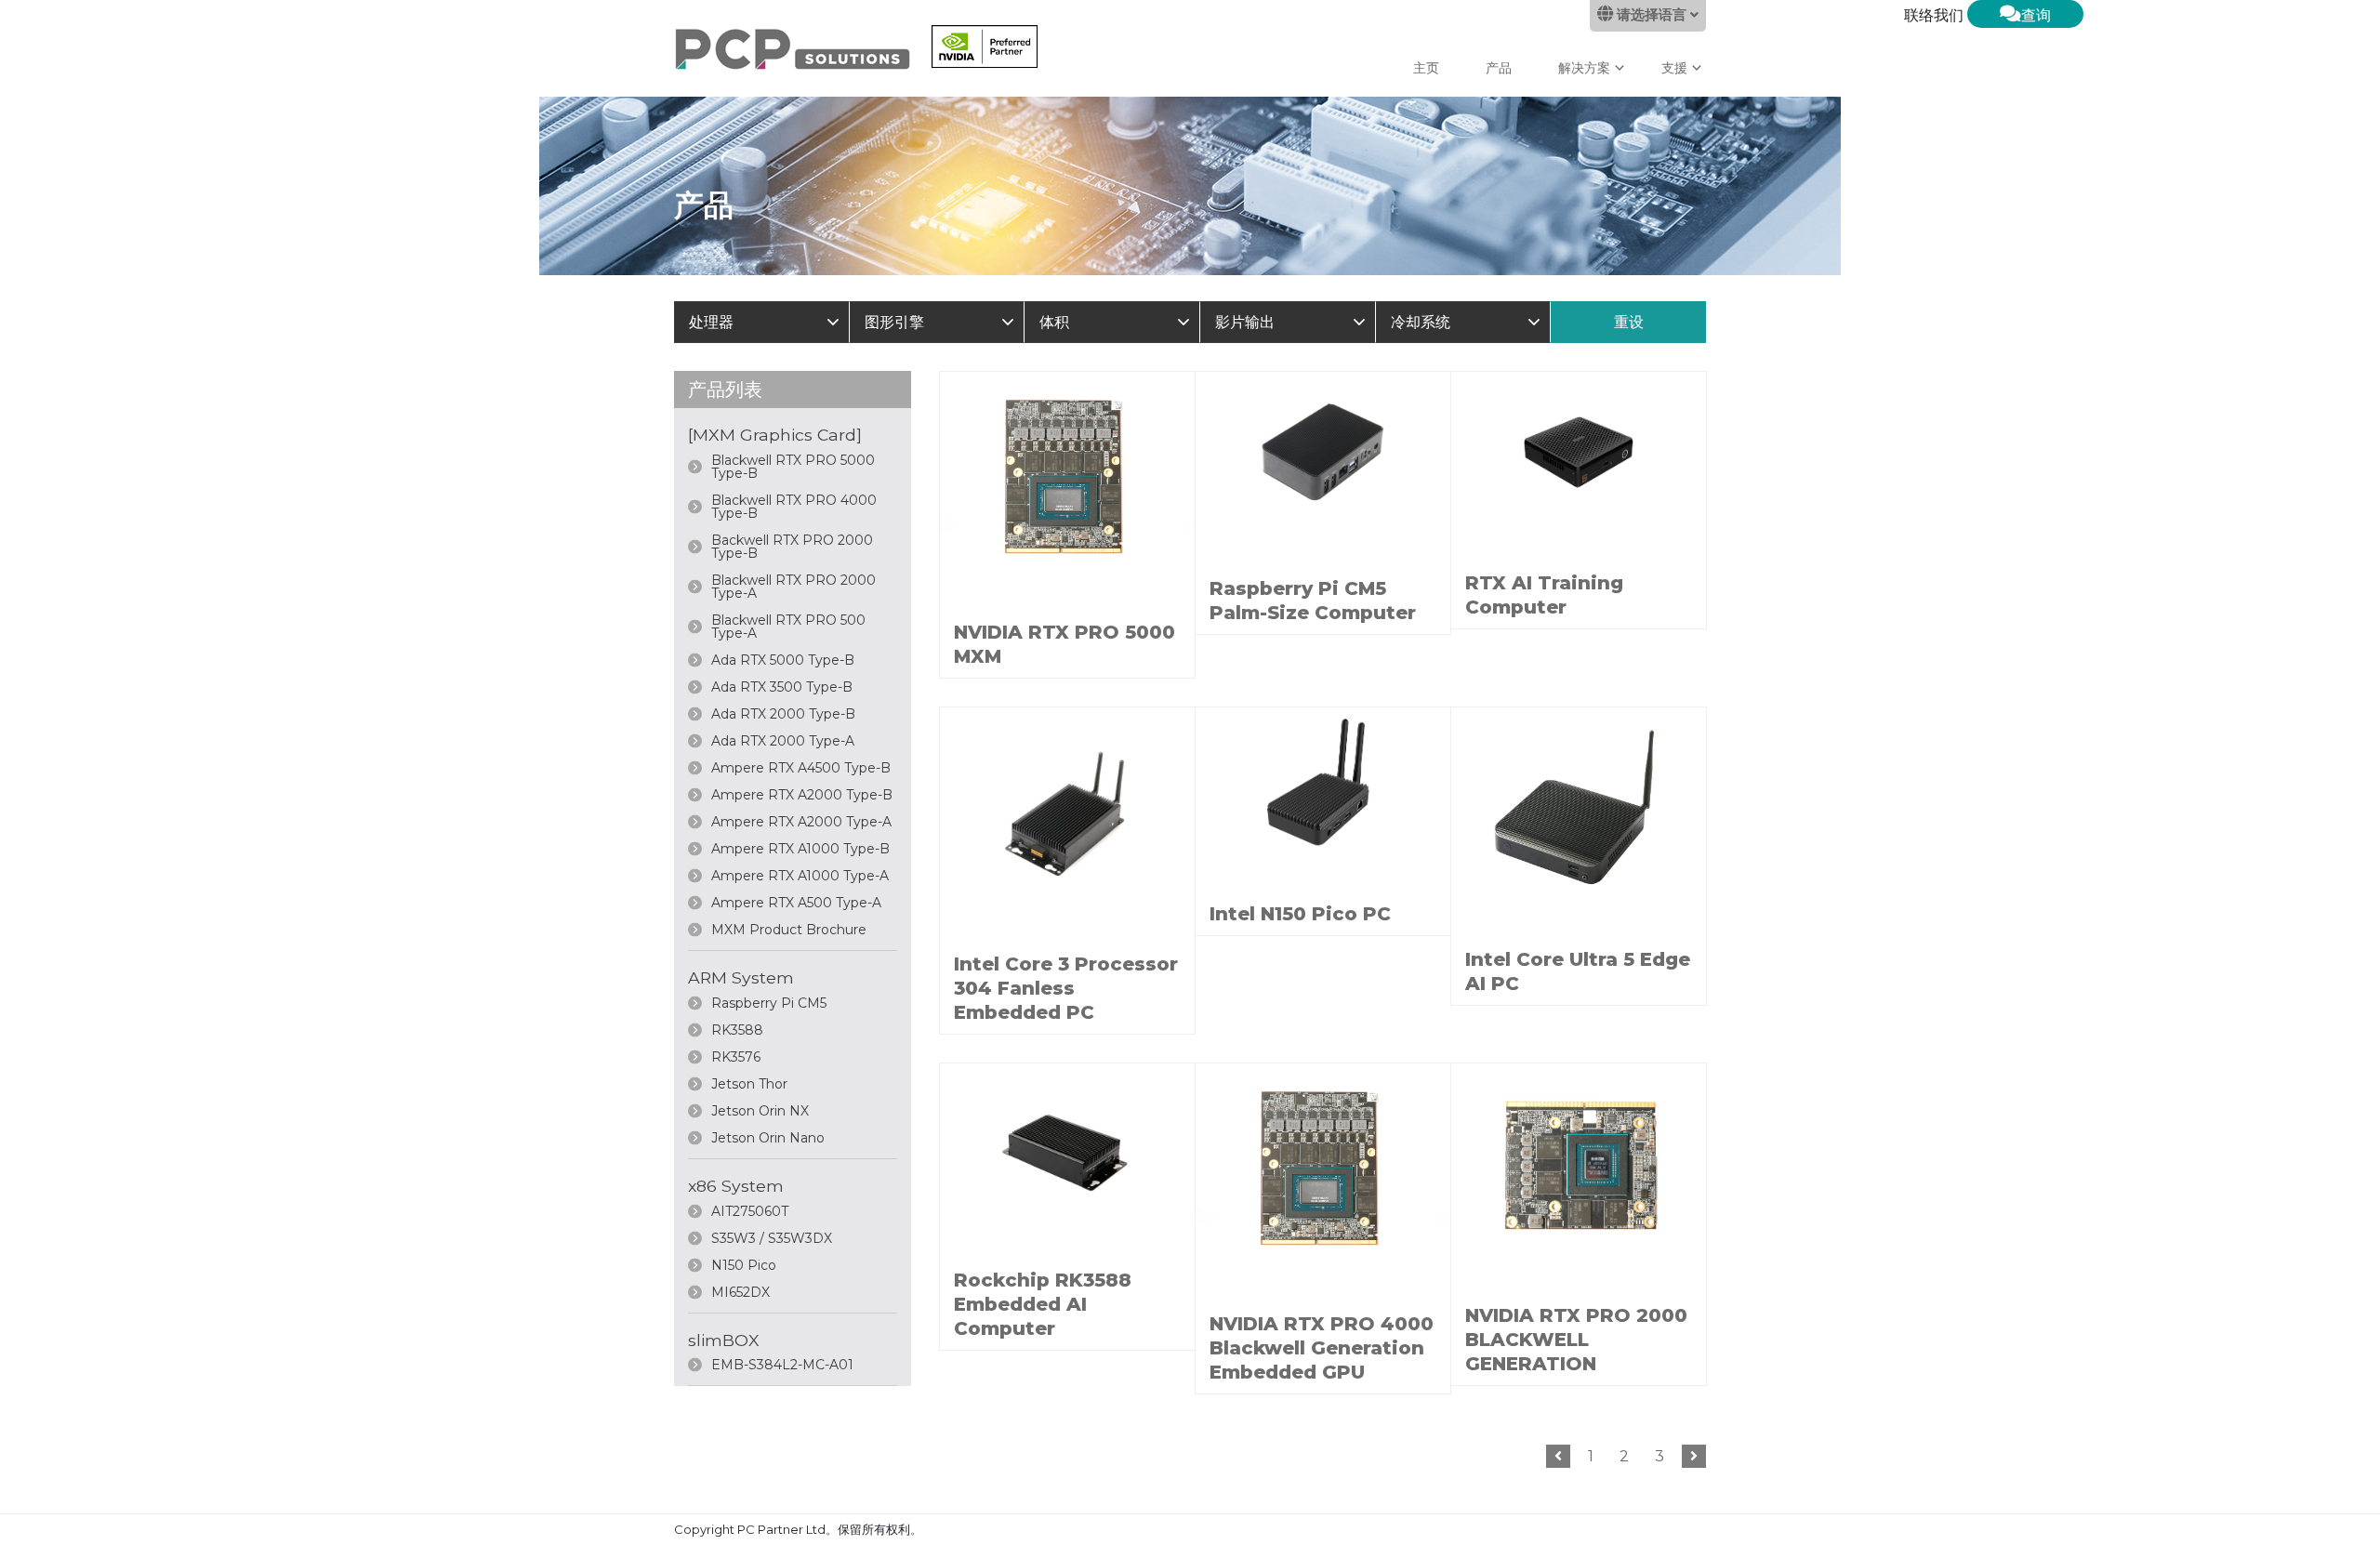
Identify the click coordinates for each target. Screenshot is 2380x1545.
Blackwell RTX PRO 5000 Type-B (793, 467)
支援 (1674, 68)
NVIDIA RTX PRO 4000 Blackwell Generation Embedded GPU (1322, 1348)
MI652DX (740, 1292)
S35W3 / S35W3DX (772, 1238)
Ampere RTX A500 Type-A (796, 903)
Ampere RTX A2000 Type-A (801, 822)
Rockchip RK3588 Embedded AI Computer (1043, 1304)
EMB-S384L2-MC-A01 (782, 1365)
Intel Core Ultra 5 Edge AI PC (1578, 971)
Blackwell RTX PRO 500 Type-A (788, 627)
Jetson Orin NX (760, 1111)
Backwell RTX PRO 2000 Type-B (792, 547)
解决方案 (1584, 68)
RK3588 (737, 1030)
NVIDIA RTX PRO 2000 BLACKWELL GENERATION (1576, 1340)
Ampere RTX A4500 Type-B (801, 768)
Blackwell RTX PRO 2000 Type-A (793, 587)
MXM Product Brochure (789, 930)
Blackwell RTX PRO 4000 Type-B (794, 507)
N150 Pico (744, 1265)
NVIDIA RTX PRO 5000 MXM (1064, 644)
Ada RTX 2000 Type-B (783, 714)
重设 (1629, 322)
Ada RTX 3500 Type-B (782, 687)
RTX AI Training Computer (1544, 595)
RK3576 (736, 1057)
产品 (1499, 68)
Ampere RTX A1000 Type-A (800, 876)
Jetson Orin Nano (768, 1138)
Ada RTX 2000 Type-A (783, 741)
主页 (1426, 68)
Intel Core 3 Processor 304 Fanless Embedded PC (1066, 988)
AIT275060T (750, 1211)
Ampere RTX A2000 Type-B (802, 795)
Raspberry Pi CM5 (769, 1003)
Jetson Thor (749, 1084)
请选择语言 (1652, 15)
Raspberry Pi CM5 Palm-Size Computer (1313, 601)
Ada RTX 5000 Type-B (783, 660)
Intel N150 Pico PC (1300, 914)
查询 (2036, 15)
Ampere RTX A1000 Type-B (800, 849)
